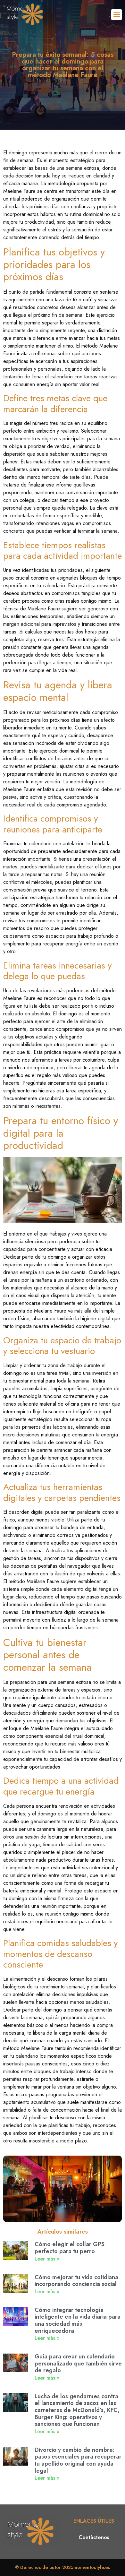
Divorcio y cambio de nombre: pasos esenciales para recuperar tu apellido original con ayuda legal (78, 2460)
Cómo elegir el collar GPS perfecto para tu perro (70, 2248)
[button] (117, 15)
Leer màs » (47, 2259)
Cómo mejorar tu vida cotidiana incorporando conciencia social (76, 2281)
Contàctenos (94, 2537)
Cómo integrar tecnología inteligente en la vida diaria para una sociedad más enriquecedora (78, 2320)
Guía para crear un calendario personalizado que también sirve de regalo (78, 2363)
